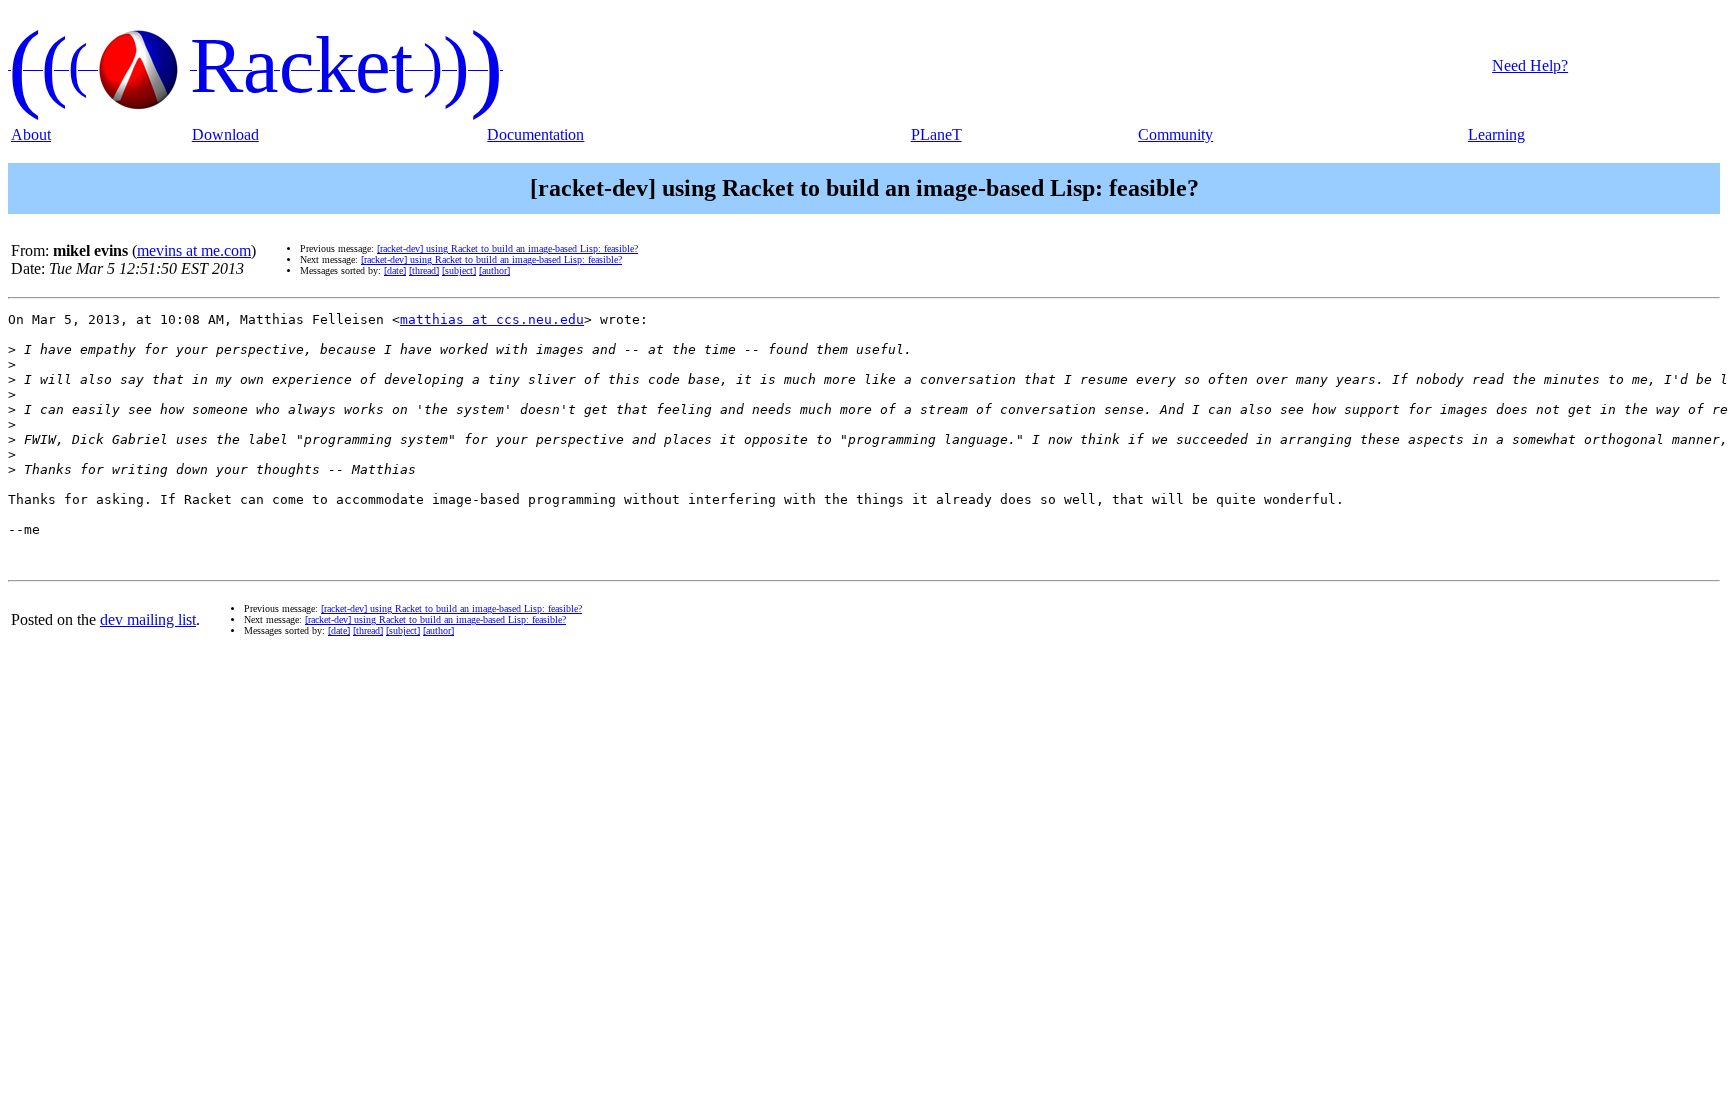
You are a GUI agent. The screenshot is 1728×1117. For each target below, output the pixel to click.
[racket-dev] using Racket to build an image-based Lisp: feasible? (507, 248)
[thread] (424, 270)
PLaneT (936, 134)
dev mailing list (148, 619)
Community (1175, 134)
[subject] (459, 270)
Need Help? (1530, 65)
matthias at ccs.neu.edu (492, 319)
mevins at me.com (194, 250)
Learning (1496, 134)
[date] (395, 270)
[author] (494, 270)
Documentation (535, 134)
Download (225, 134)
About (31, 134)
